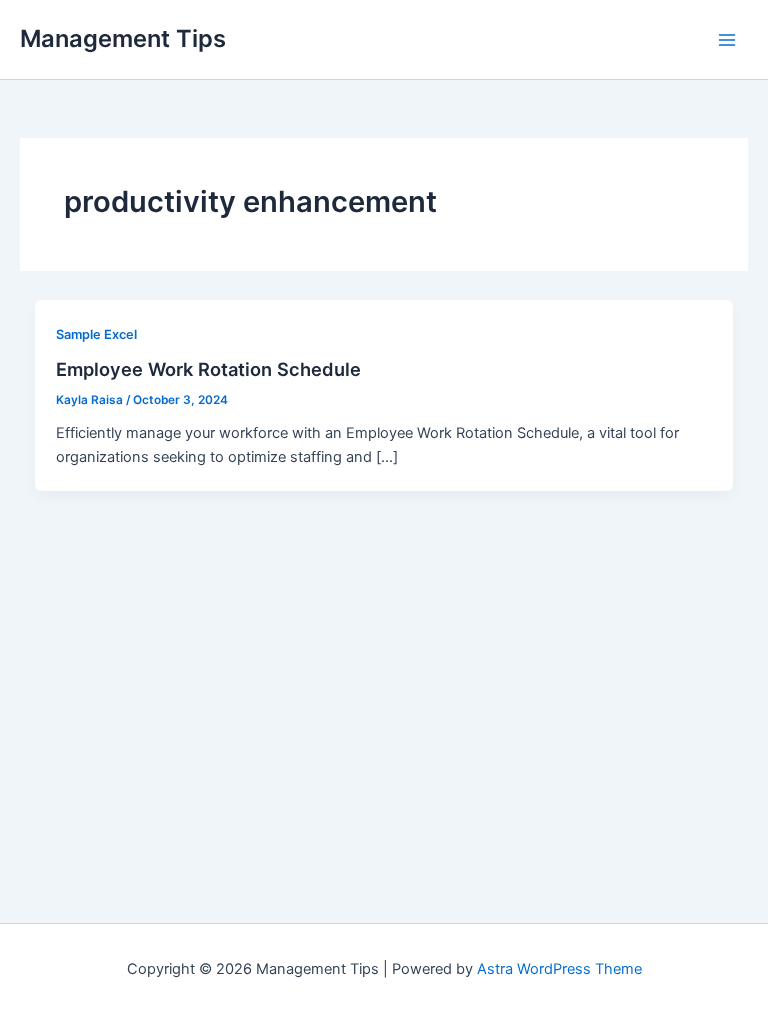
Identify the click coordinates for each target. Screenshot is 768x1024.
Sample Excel (96, 334)
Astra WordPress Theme (559, 969)
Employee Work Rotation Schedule (208, 369)
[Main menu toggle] (727, 40)
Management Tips (123, 38)
